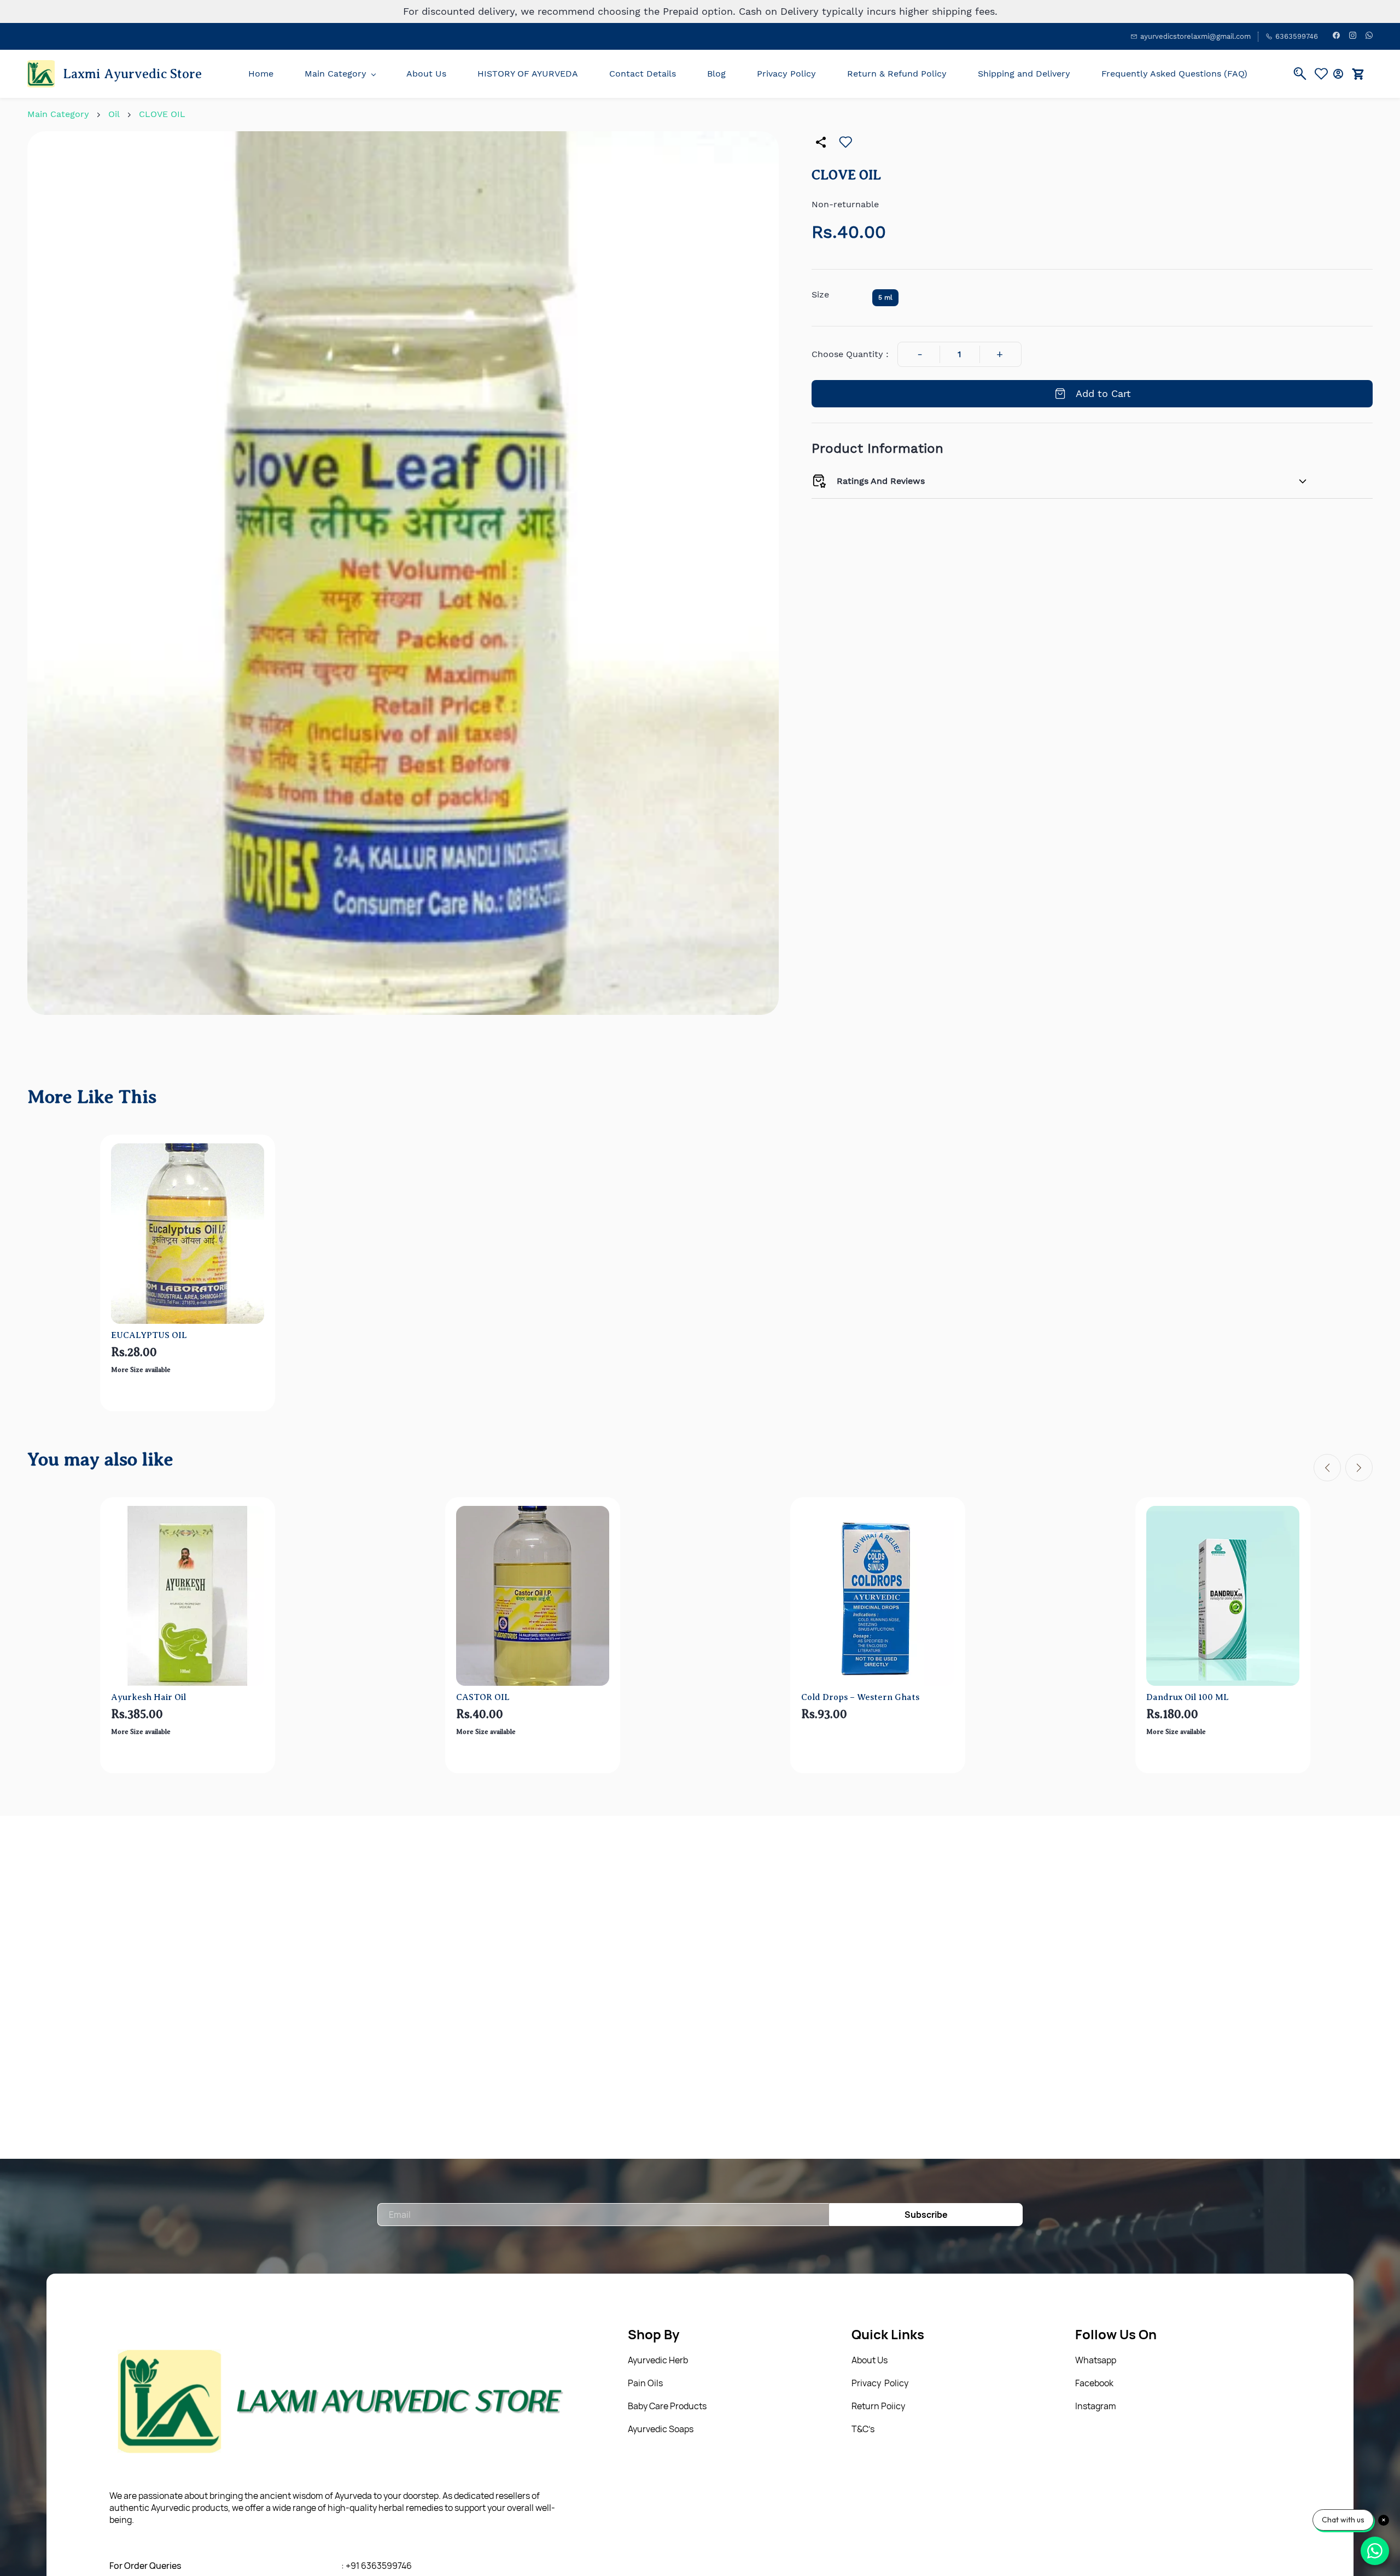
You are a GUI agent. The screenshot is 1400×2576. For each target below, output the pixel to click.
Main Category (58, 114)
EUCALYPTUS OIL (149, 1335)
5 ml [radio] (885, 297)
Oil (114, 114)
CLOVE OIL (162, 114)
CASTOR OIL (483, 1697)
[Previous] (1327, 1468)
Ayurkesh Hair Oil (148, 1697)
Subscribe (926, 2215)
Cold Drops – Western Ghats (860, 1697)
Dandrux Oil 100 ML (1188, 1697)
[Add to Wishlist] (845, 142)
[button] (1324, 74)
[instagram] (1353, 36)
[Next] (1359, 1468)
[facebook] (1336, 36)
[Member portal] (1338, 74)
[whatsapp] (1369, 36)
